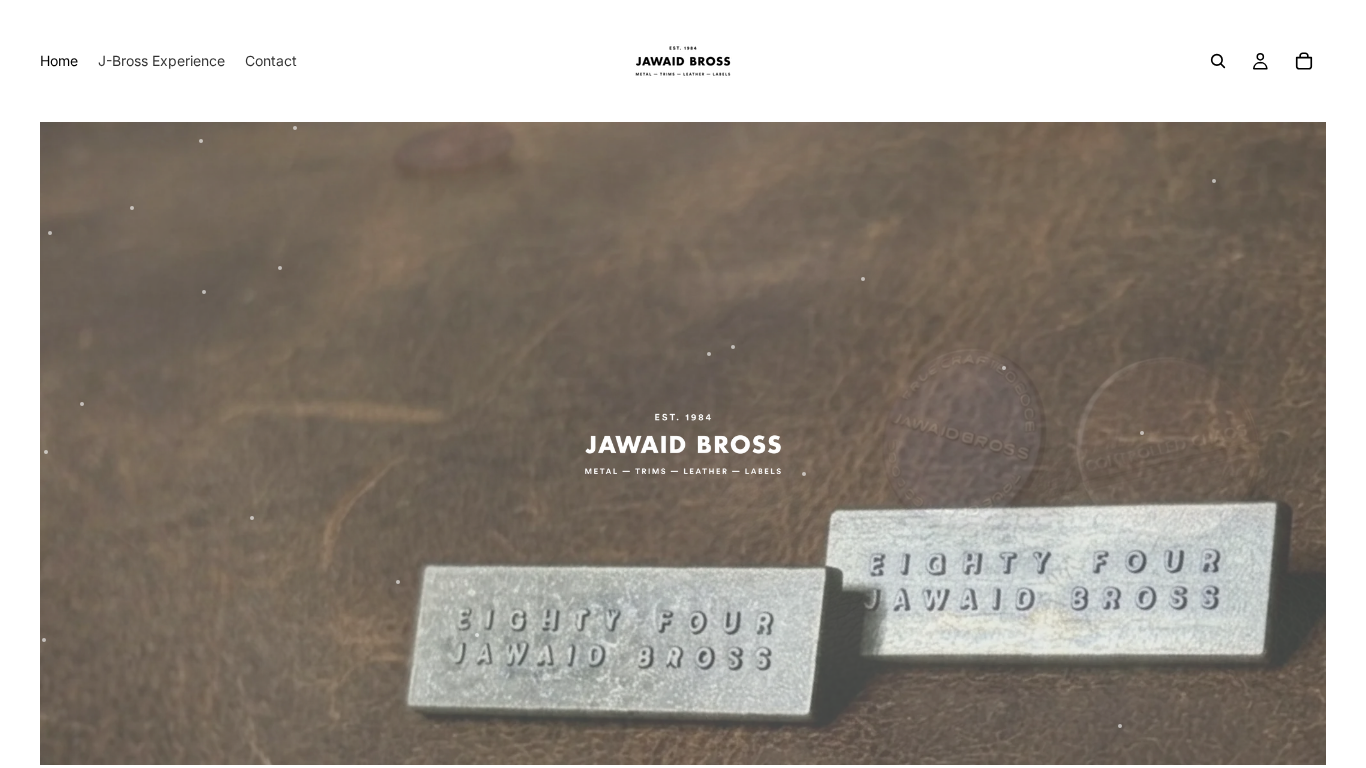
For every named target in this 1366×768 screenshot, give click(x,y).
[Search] (1218, 61)
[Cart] (1304, 61)
